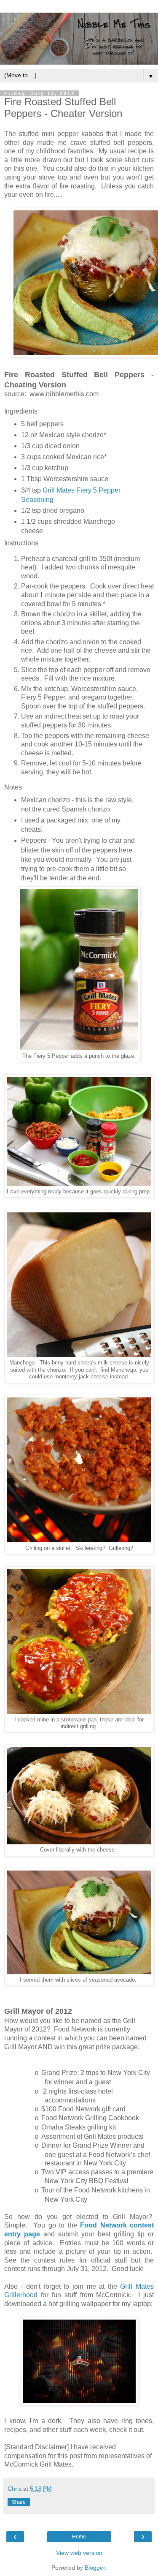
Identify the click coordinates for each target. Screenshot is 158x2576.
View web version (79, 2553)
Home (79, 2537)
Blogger (95, 2568)
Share (19, 2502)
